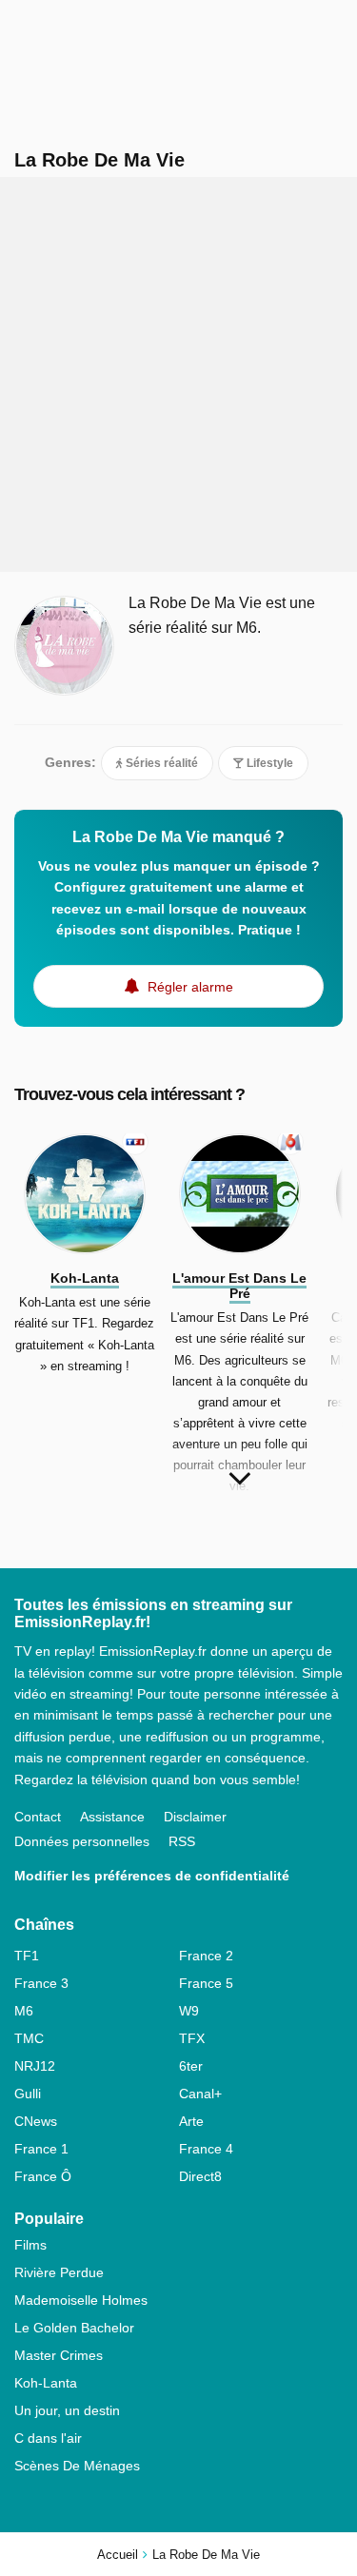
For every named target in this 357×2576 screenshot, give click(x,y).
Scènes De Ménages (77, 2466)
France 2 (206, 1956)
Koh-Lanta (46, 2383)
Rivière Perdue (59, 2272)
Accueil (118, 2555)
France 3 (41, 1983)
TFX (192, 2038)
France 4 (206, 2149)
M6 (24, 2011)
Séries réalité (160, 763)
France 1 (41, 2149)
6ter (191, 2066)
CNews (36, 2121)
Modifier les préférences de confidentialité (152, 1876)
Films (30, 2245)
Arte (191, 2121)
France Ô (43, 2176)
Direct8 (200, 2176)
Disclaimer (195, 1817)
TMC (29, 2038)
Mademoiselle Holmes (81, 2300)
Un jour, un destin (67, 2410)
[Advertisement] (178, 374)
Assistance (112, 1817)
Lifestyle (268, 763)
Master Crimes (59, 2355)
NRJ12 (35, 2066)
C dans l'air (48, 2438)
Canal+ (200, 2094)
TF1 (27, 1956)
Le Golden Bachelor (74, 2328)
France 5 (206, 1983)
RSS (182, 1841)
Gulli (28, 2094)
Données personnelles (82, 1841)
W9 (189, 2011)
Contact (38, 1817)
